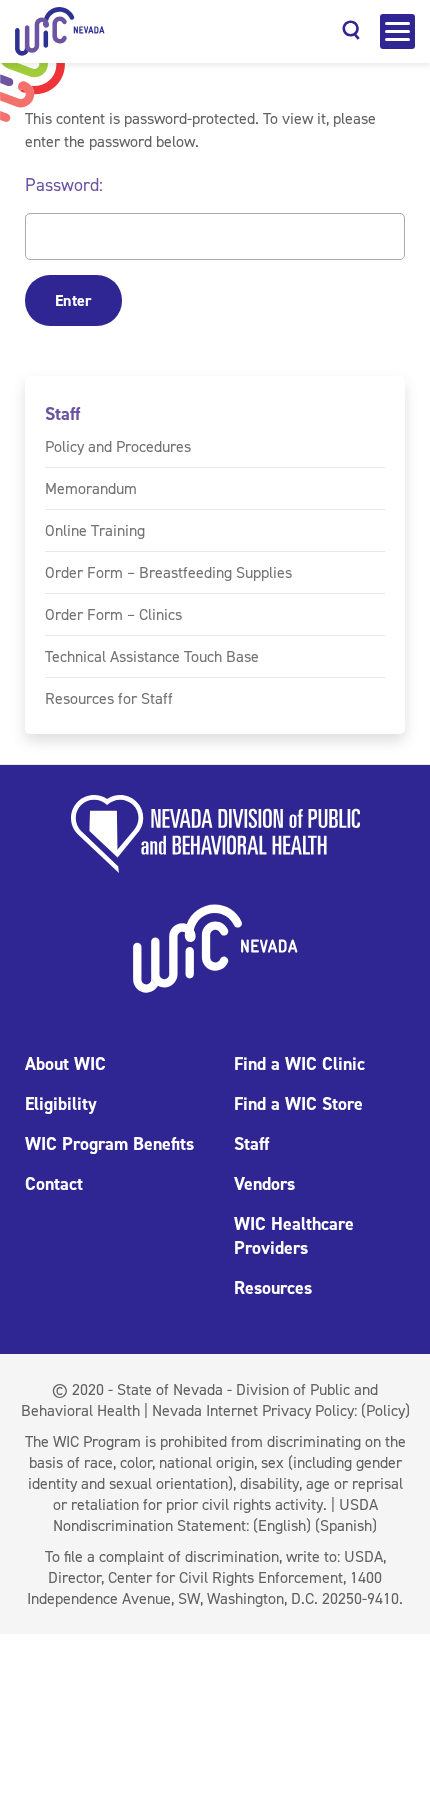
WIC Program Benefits (109, 1144)
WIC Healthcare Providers (294, 1236)
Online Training (95, 530)
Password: (64, 185)
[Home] (60, 31)
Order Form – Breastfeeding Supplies (168, 572)
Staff (62, 414)
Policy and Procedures (118, 446)
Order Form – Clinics (113, 614)
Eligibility (61, 1104)
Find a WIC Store (298, 1104)
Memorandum (91, 488)
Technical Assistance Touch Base (152, 656)
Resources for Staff (109, 698)
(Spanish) (346, 1525)
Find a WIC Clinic (299, 1064)
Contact (54, 1184)
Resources (273, 1288)
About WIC (65, 1064)
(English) (282, 1525)
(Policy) (385, 1410)
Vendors (264, 1184)
